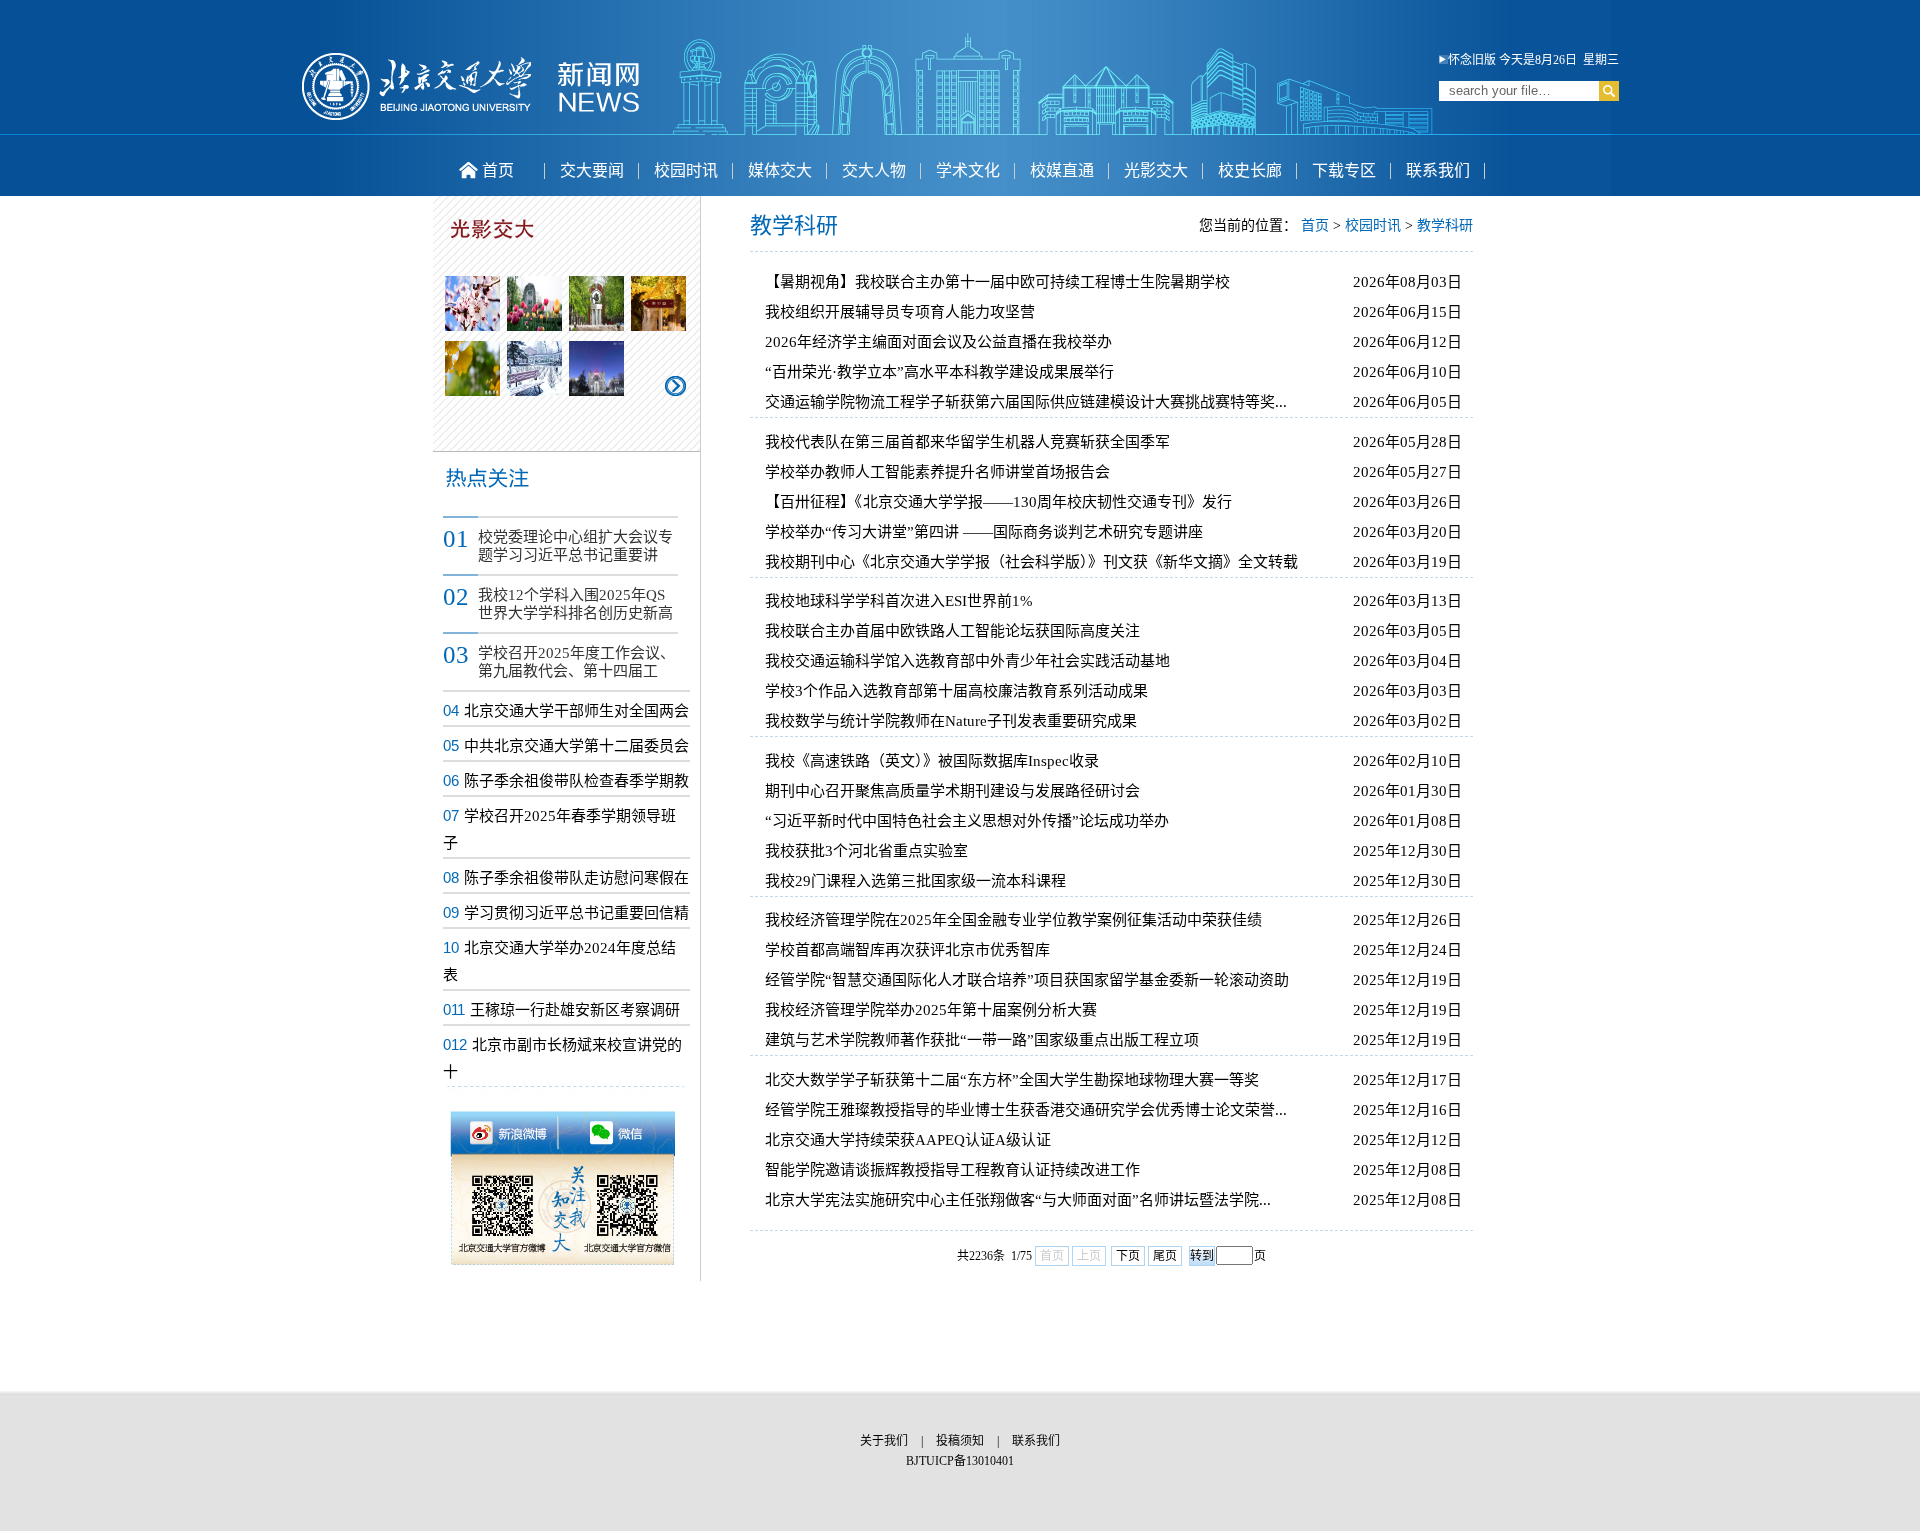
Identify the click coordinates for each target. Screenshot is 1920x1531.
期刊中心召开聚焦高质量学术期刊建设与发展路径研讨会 (952, 791)
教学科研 (1445, 225)
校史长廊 (1250, 170)
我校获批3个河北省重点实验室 (866, 851)
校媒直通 (1062, 170)
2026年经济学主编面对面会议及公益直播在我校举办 (938, 342)
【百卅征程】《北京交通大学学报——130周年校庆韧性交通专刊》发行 (998, 502)
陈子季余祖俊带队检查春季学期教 (576, 781)
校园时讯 (686, 170)
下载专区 (1344, 170)
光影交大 (1156, 170)
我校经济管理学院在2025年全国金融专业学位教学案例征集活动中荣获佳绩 (1013, 920)
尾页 (1165, 1256)
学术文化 (968, 170)
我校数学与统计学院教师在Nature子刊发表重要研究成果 (951, 721)
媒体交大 (780, 170)
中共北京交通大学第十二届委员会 (576, 746)
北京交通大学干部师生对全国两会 (576, 711)
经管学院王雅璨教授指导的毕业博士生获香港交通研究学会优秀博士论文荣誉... (1026, 1110)
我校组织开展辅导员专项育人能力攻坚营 (900, 312)
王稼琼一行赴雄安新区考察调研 (575, 1010)
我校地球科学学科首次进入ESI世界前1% (899, 601)
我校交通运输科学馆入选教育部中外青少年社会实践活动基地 (967, 661)
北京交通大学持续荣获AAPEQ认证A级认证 (908, 1140)
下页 (1128, 1256)
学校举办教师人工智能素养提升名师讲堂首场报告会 (937, 472)
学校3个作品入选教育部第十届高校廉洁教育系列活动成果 (956, 691)
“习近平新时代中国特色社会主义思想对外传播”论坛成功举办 (967, 821)
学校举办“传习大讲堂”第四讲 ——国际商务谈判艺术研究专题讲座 (984, 532)
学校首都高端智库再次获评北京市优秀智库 (907, 950)
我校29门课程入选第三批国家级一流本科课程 (915, 881)
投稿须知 (960, 1441)
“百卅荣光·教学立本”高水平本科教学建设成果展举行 (939, 372)
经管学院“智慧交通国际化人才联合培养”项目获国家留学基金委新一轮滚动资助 (1027, 980)
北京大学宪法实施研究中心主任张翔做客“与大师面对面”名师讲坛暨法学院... (1018, 1200)
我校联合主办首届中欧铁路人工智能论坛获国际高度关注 (952, 631)
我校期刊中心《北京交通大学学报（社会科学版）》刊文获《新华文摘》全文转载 (1031, 562)
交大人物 (874, 170)
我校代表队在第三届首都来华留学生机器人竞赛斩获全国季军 (967, 442)
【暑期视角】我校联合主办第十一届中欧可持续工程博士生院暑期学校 (997, 282)
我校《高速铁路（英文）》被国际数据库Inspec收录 (932, 761)
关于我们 (884, 1441)
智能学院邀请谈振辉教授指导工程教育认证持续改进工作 (952, 1170)
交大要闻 (592, 170)
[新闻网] (471, 117)
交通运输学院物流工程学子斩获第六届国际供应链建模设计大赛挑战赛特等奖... (1026, 402)
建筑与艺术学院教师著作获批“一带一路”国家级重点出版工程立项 (982, 1040)
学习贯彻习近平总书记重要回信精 (576, 913)
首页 (498, 170)
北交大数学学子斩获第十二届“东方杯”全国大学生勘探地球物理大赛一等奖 (1012, 1080)
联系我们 (1438, 170)
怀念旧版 (1472, 60)
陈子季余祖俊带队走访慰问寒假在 (576, 878)
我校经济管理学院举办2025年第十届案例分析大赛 (931, 1010)
